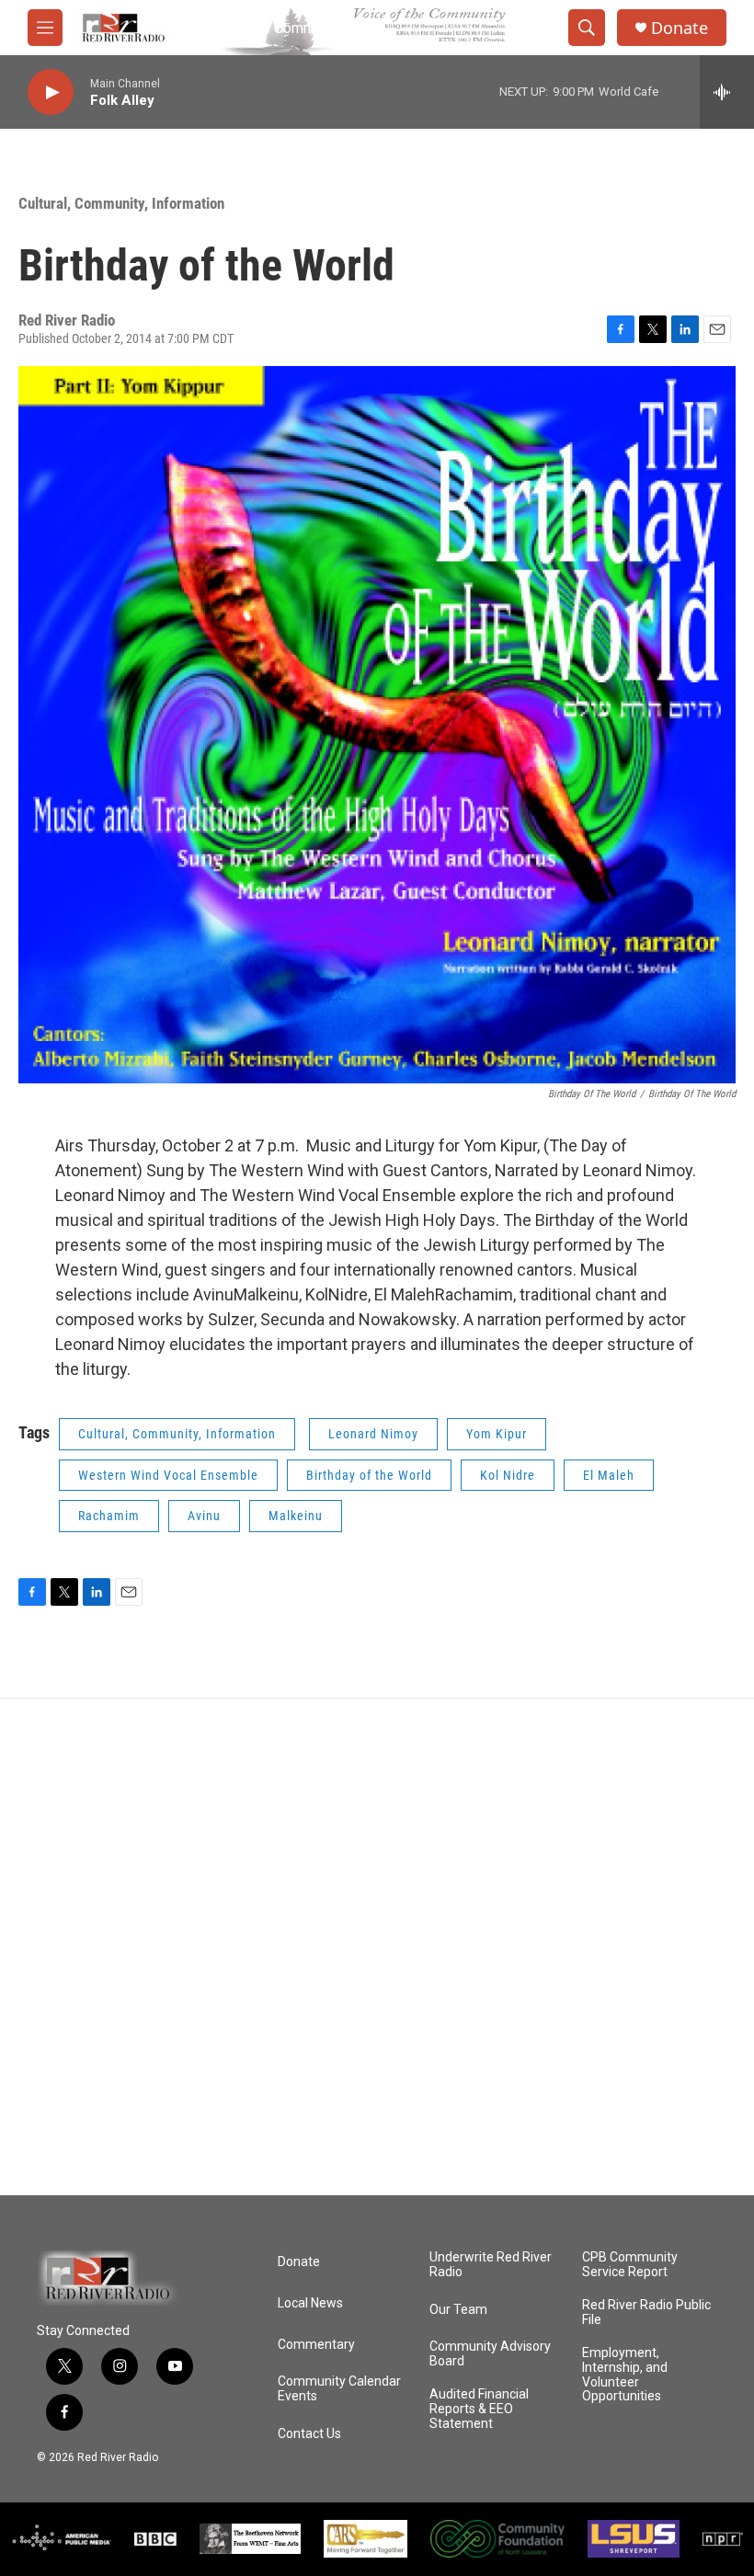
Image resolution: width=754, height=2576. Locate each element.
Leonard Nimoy (373, 1434)
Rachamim (109, 1516)
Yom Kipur (497, 1434)
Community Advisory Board (490, 2354)
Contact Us (309, 2434)
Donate (680, 28)
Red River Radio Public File (646, 2313)
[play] (51, 92)
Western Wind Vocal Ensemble (168, 1475)
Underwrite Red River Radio (491, 2265)
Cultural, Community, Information (121, 203)
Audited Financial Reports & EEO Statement (479, 2409)
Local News (310, 2303)
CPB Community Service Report (630, 2265)
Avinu (204, 1516)
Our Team (458, 2310)
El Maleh (609, 1475)
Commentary (316, 2345)
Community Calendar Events (339, 2389)
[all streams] (727, 92)
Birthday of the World (369, 1475)
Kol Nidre (508, 1475)
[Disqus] (377, 1947)
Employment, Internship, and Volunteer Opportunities (625, 2375)
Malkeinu (296, 1516)
